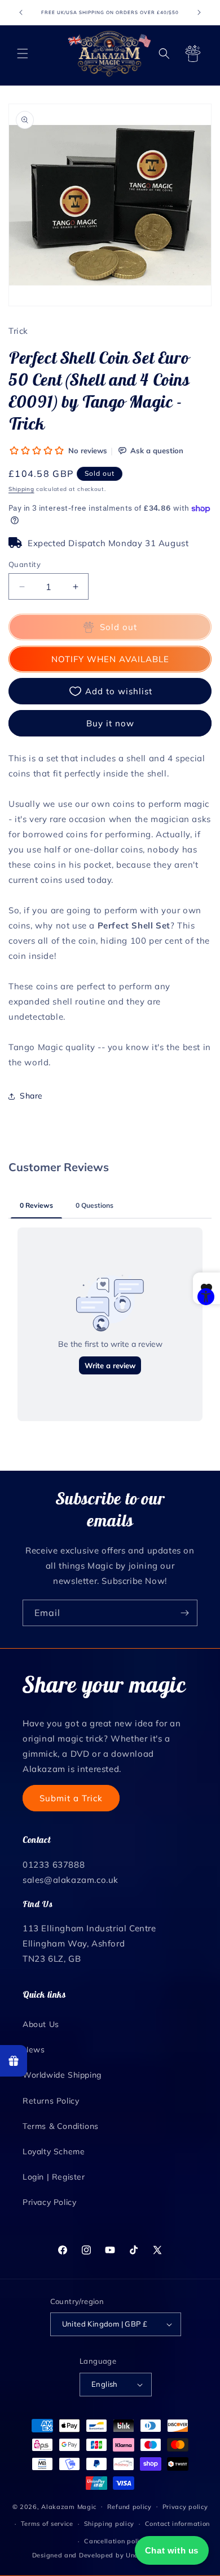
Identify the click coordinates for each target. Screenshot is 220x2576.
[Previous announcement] (21, 12)
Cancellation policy (115, 2541)
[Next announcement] (199, 12)
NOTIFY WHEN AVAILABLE (110, 659)
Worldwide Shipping (62, 2075)
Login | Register (54, 2177)
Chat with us (172, 2550)
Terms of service (47, 2524)
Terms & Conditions (61, 2126)
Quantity (25, 564)
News (34, 2050)
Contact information (177, 2524)
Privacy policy (185, 2507)
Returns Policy (51, 2101)
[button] (23, 53)
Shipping (21, 489)
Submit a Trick (71, 1798)
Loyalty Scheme (54, 2151)
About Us (41, 2024)
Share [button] (31, 1096)
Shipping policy (109, 2524)
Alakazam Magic (69, 2506)
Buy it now (110, 723)
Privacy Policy (49, 2202)
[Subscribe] (184, 1613)
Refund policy (129, 2507)
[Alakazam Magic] (109, 53)
